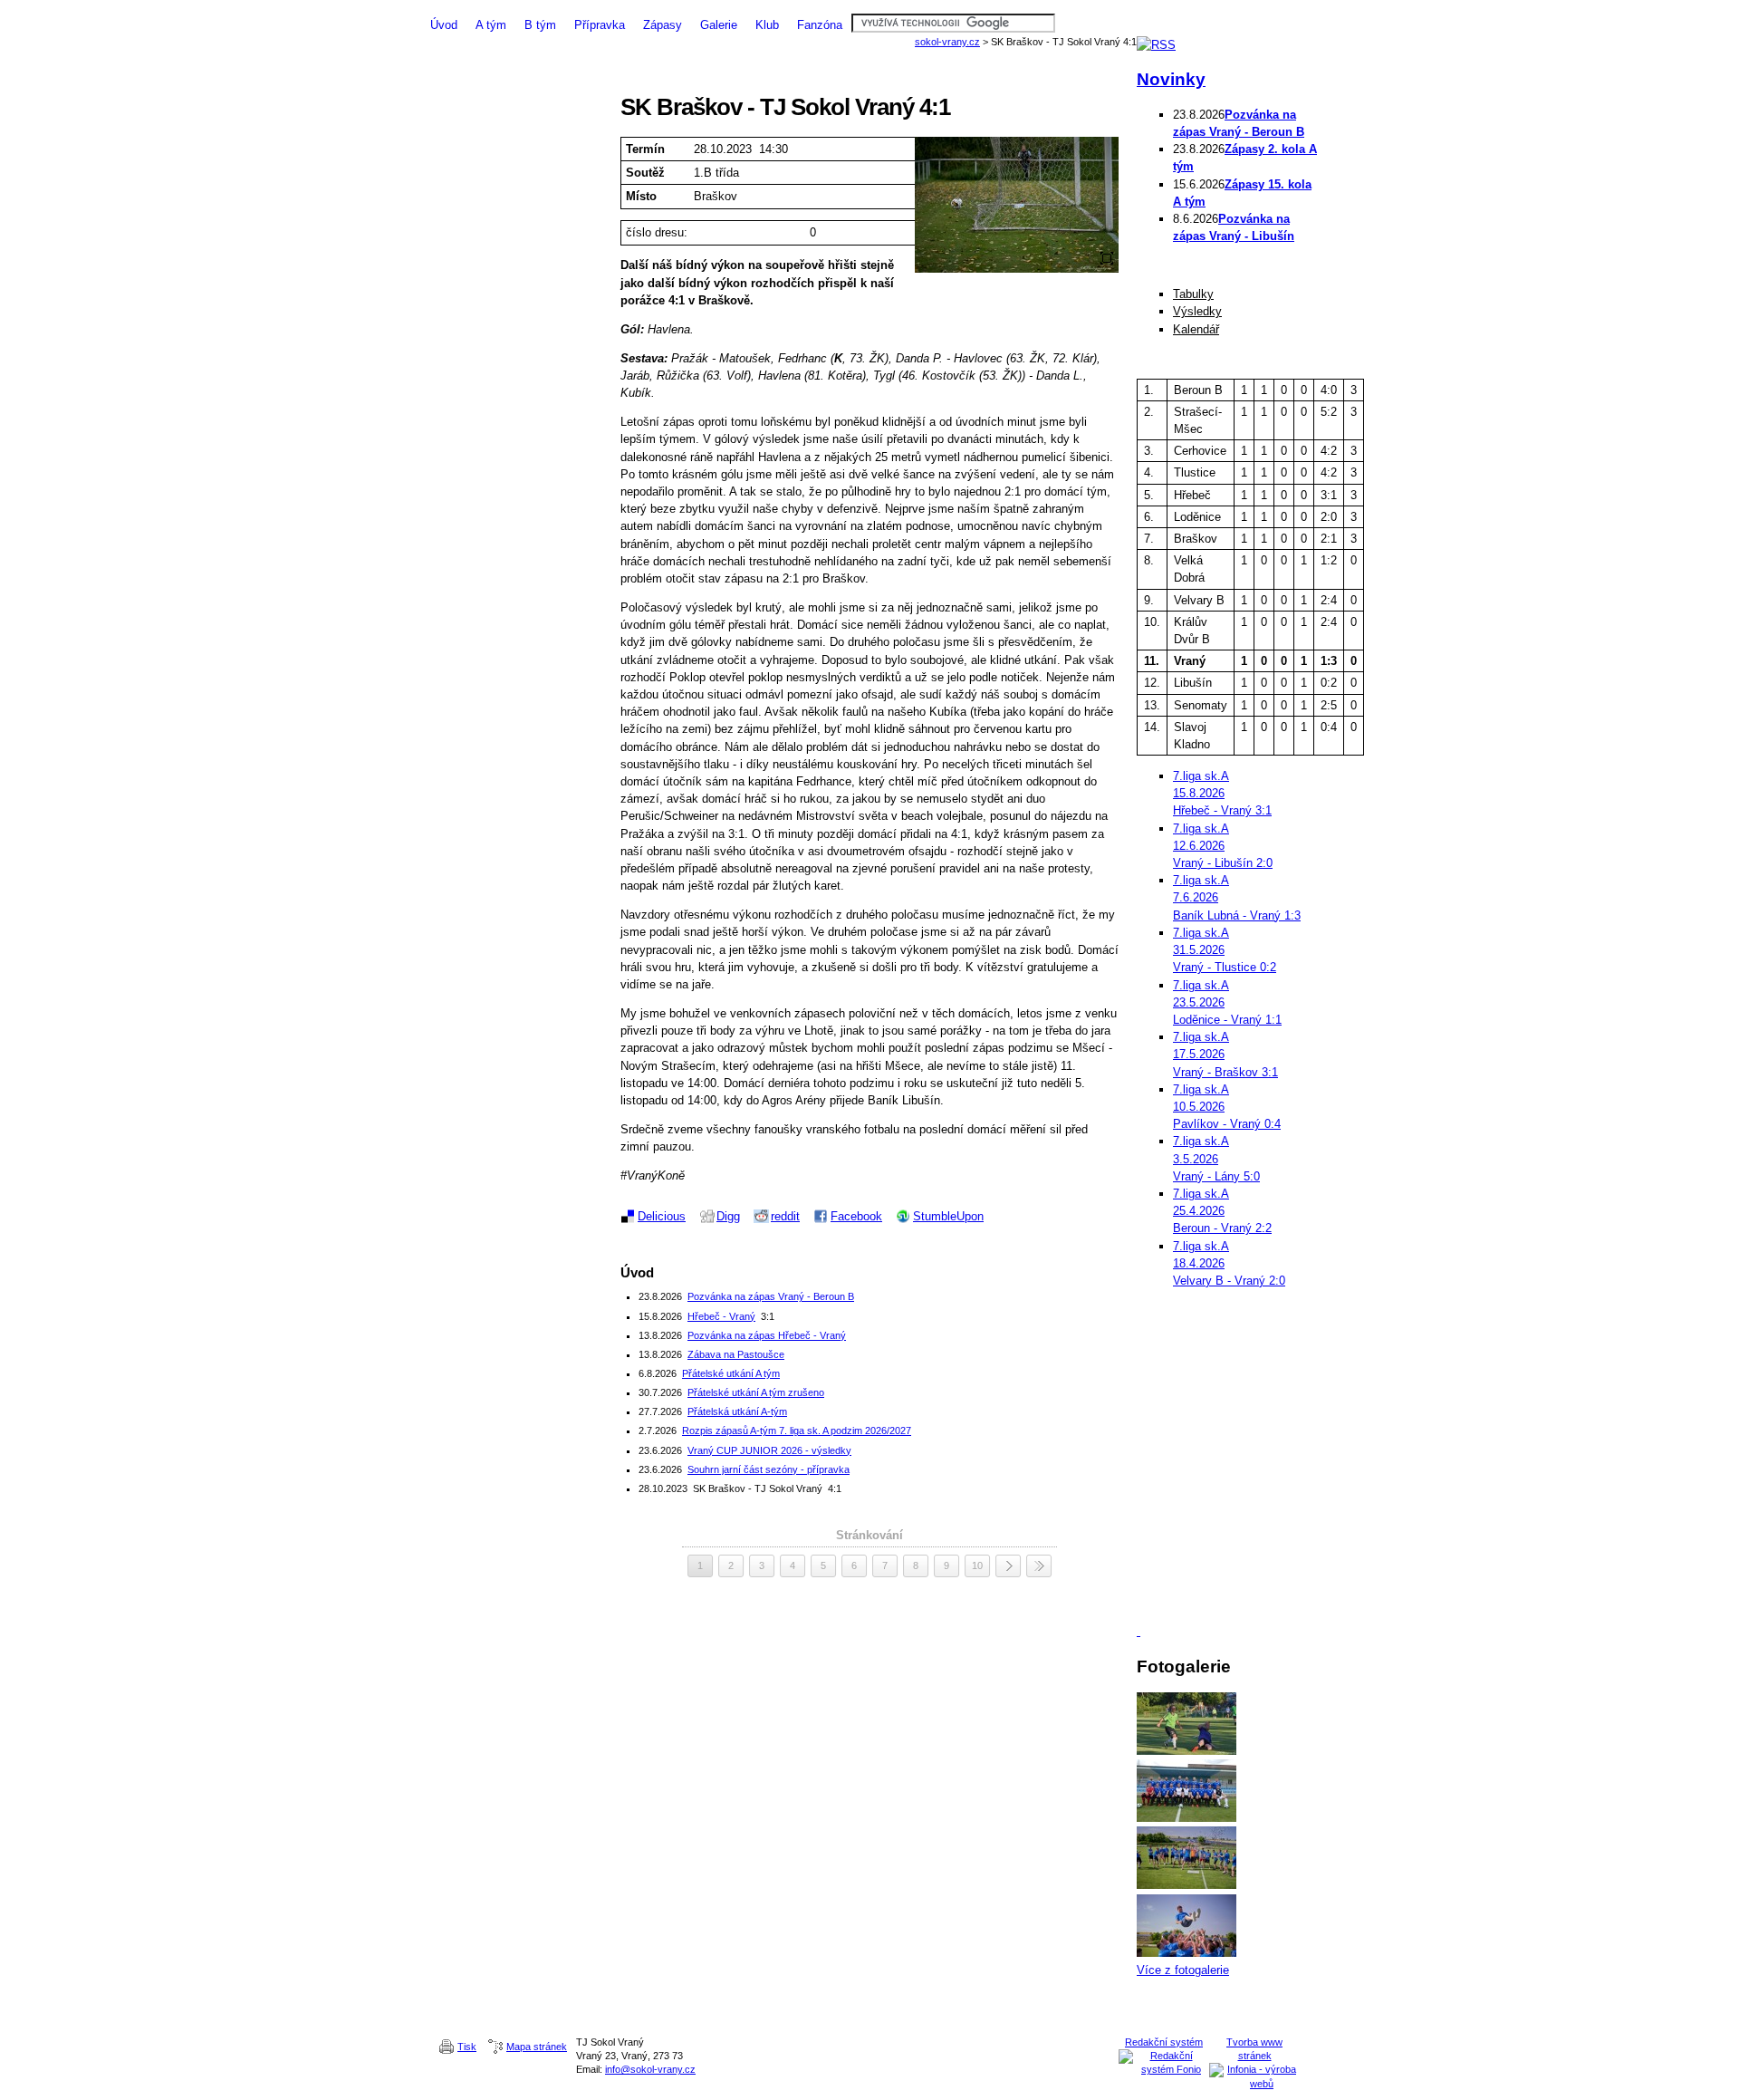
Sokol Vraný (869, 7)
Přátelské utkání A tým (731, 1373)
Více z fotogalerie (1183, 1970)
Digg (728, 1216)
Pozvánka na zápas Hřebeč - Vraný (767, 1335)
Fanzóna (820, 25)
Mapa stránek (537, 2047)
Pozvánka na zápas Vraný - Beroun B (771, 1296)
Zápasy (663, 25)
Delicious (662, 1216)
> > (1039, 1566)
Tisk (467, 2047)
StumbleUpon (948, 1216)
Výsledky (1197, 311)
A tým (491, 25)
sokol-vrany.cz (947, 42)
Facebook (856, 1216)
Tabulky (1193, 294)
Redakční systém (1164, 2042)
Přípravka (600, 25)
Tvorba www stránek (1254, 2049)
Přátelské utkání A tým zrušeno (756, 1392)
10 (977, 1565)
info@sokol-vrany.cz (650, 2069)
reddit (785, 1216)
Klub (767, 25)
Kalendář (1196, 329)
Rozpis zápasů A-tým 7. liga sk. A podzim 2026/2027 (797, 1431)
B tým (540, 25)
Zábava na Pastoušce (736, 1354)
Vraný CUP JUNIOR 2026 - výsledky (769, 1450)
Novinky (1171, 79)
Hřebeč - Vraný (721, 1316)
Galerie (719, 25)
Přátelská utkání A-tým (737, 1411)
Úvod (444, 25)
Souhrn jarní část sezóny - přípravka (769, 1469)
